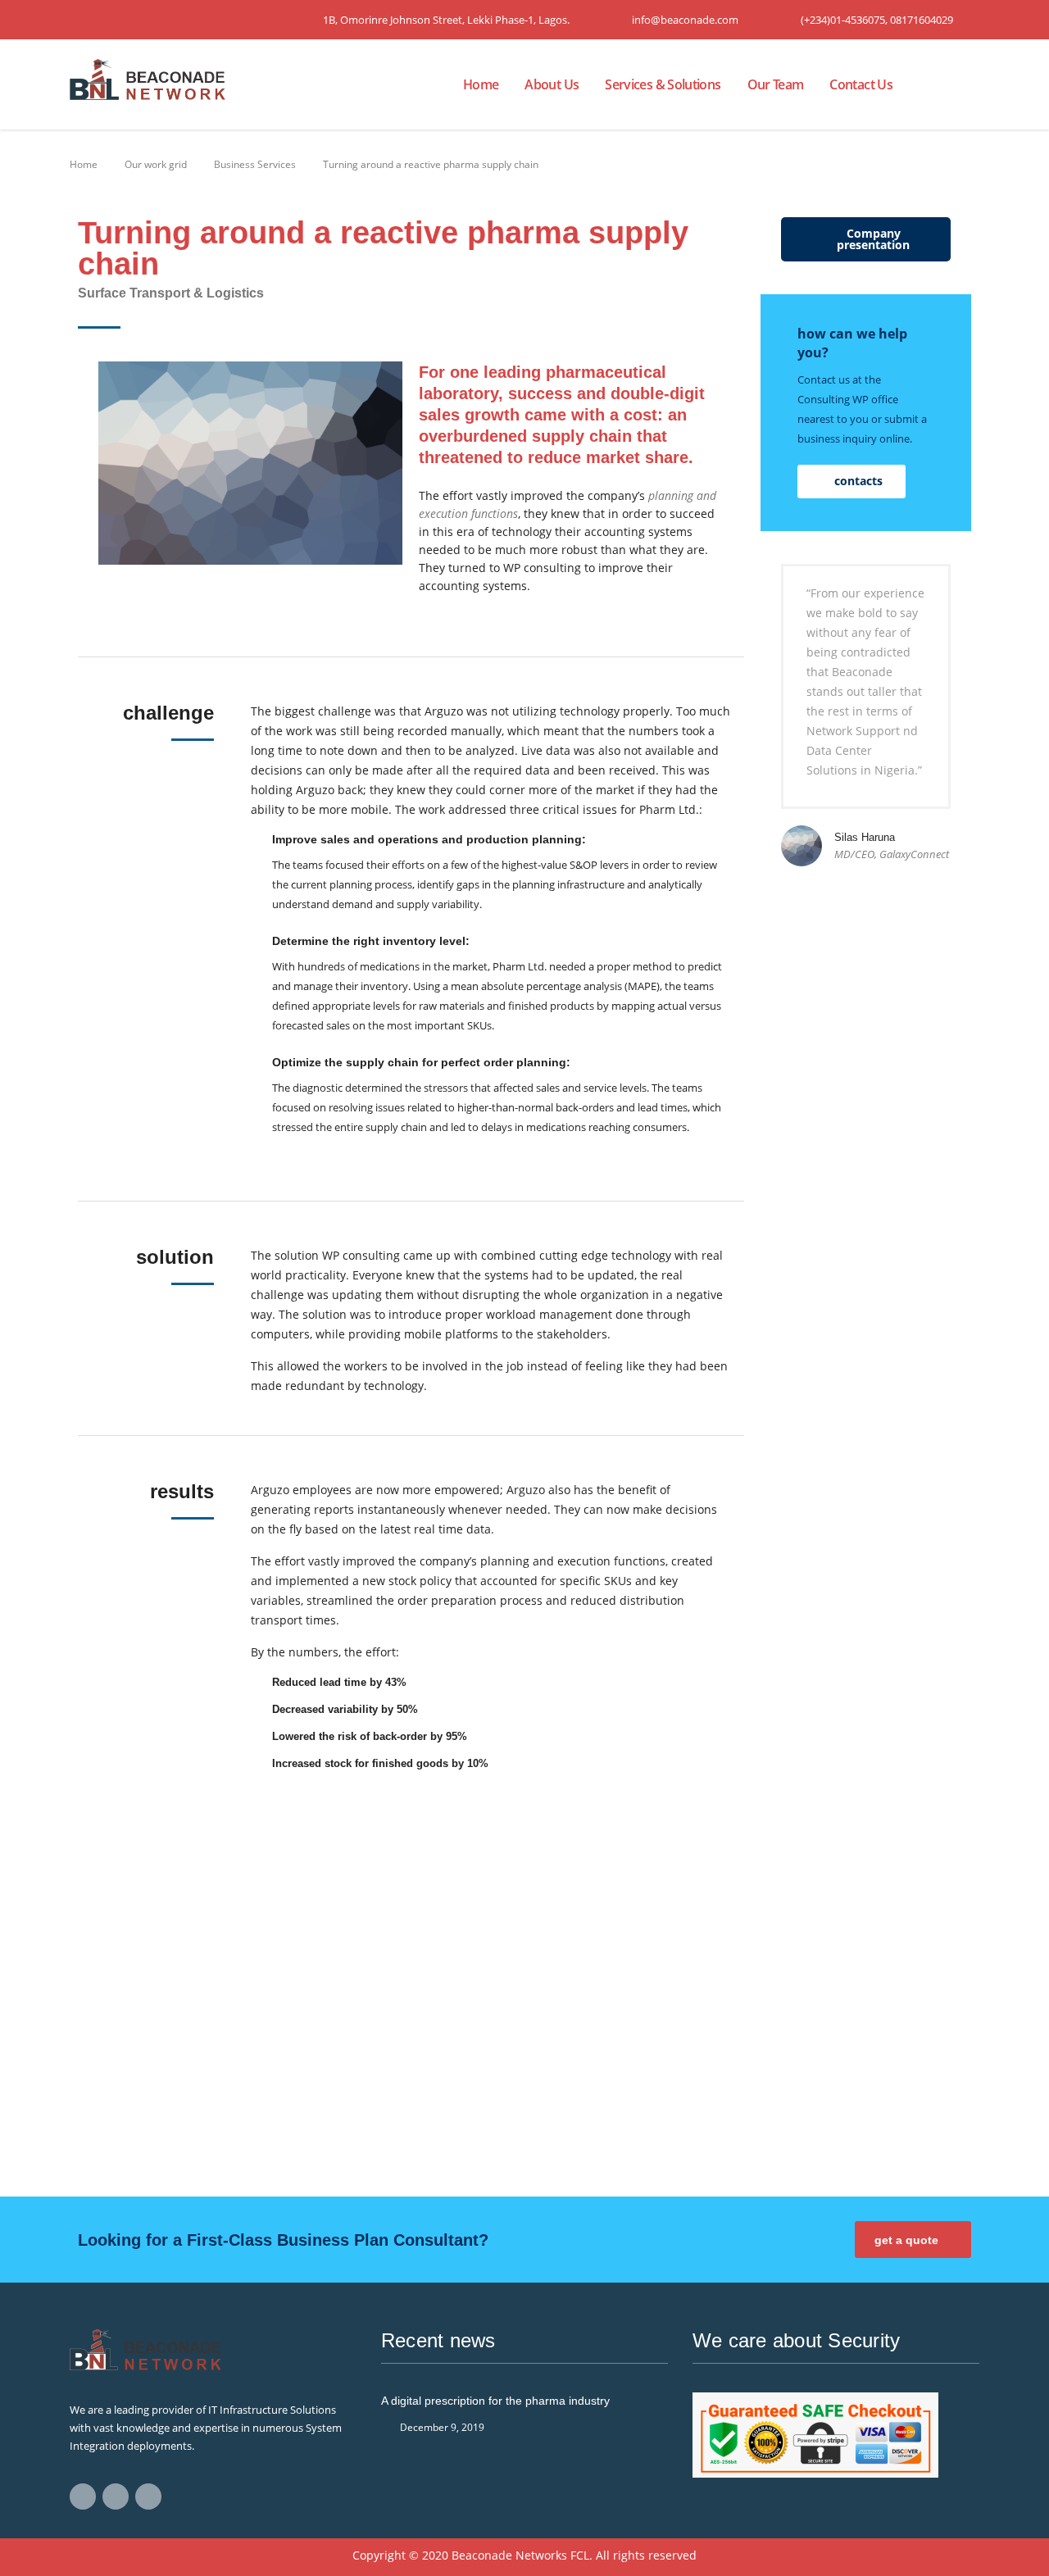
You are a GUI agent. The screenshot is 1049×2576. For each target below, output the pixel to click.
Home (481, 84)
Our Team (776, 84)
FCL (580, 2555)
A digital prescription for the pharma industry (495, 2401)
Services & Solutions (663, 84)
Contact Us (861, 84)
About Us (552, 84)
